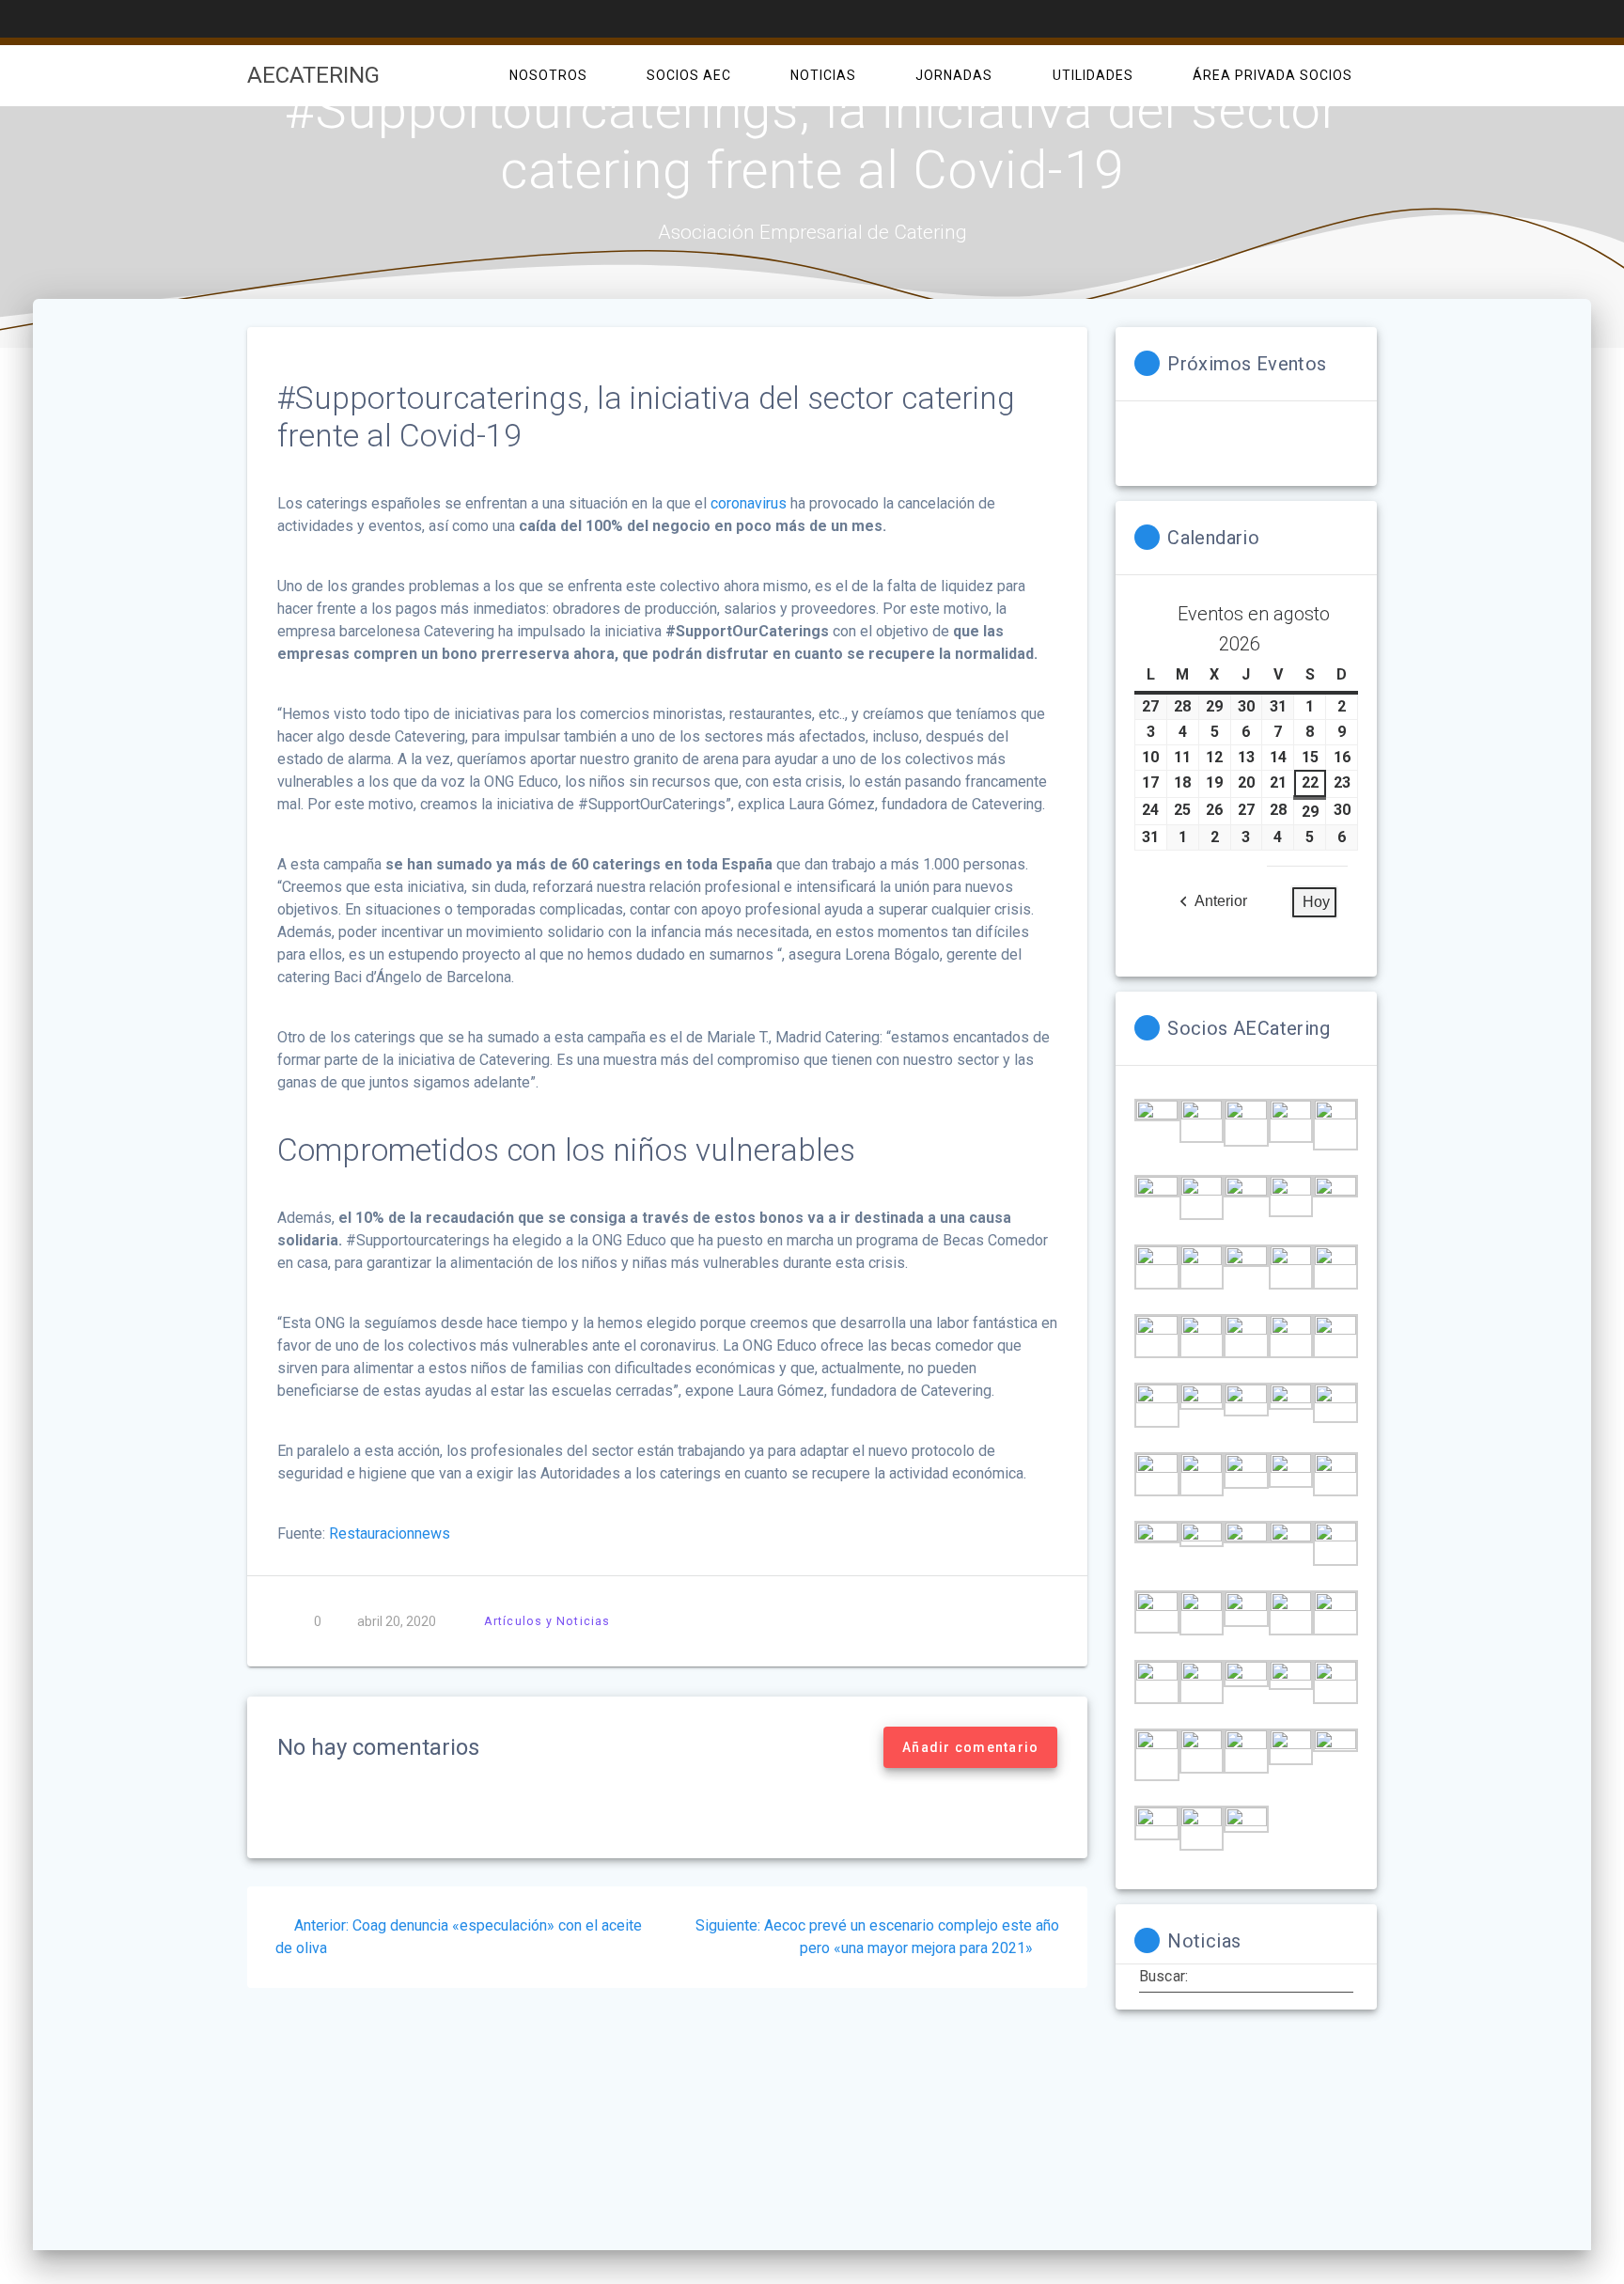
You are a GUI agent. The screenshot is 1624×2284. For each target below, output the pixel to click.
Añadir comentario (970, 1747)
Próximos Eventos (1247, 364)
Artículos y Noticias (547, 1621)
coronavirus (749, 503)
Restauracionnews (390, 1533)
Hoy (1316, 902)
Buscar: (1163, 1976)
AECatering (313, 75)
